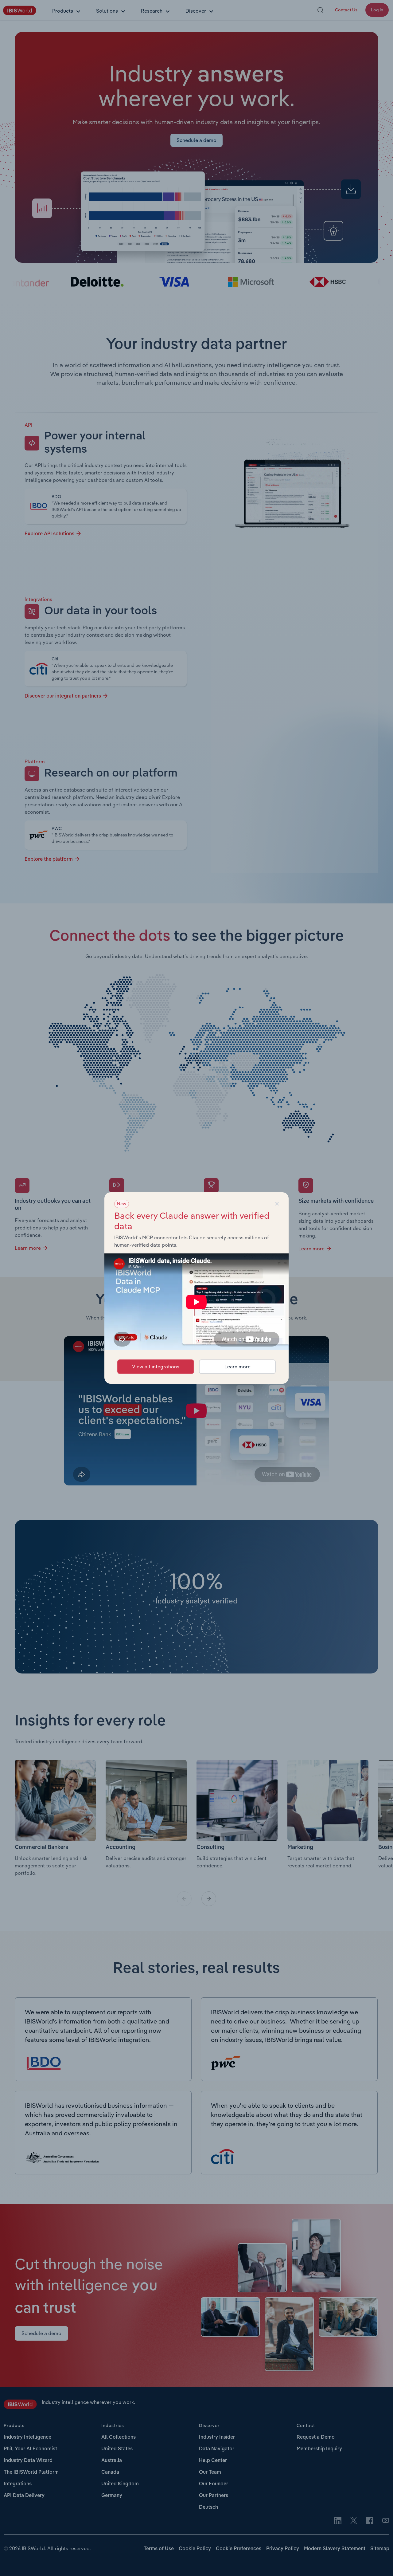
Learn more (237, 1367)
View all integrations (156, 1367)
